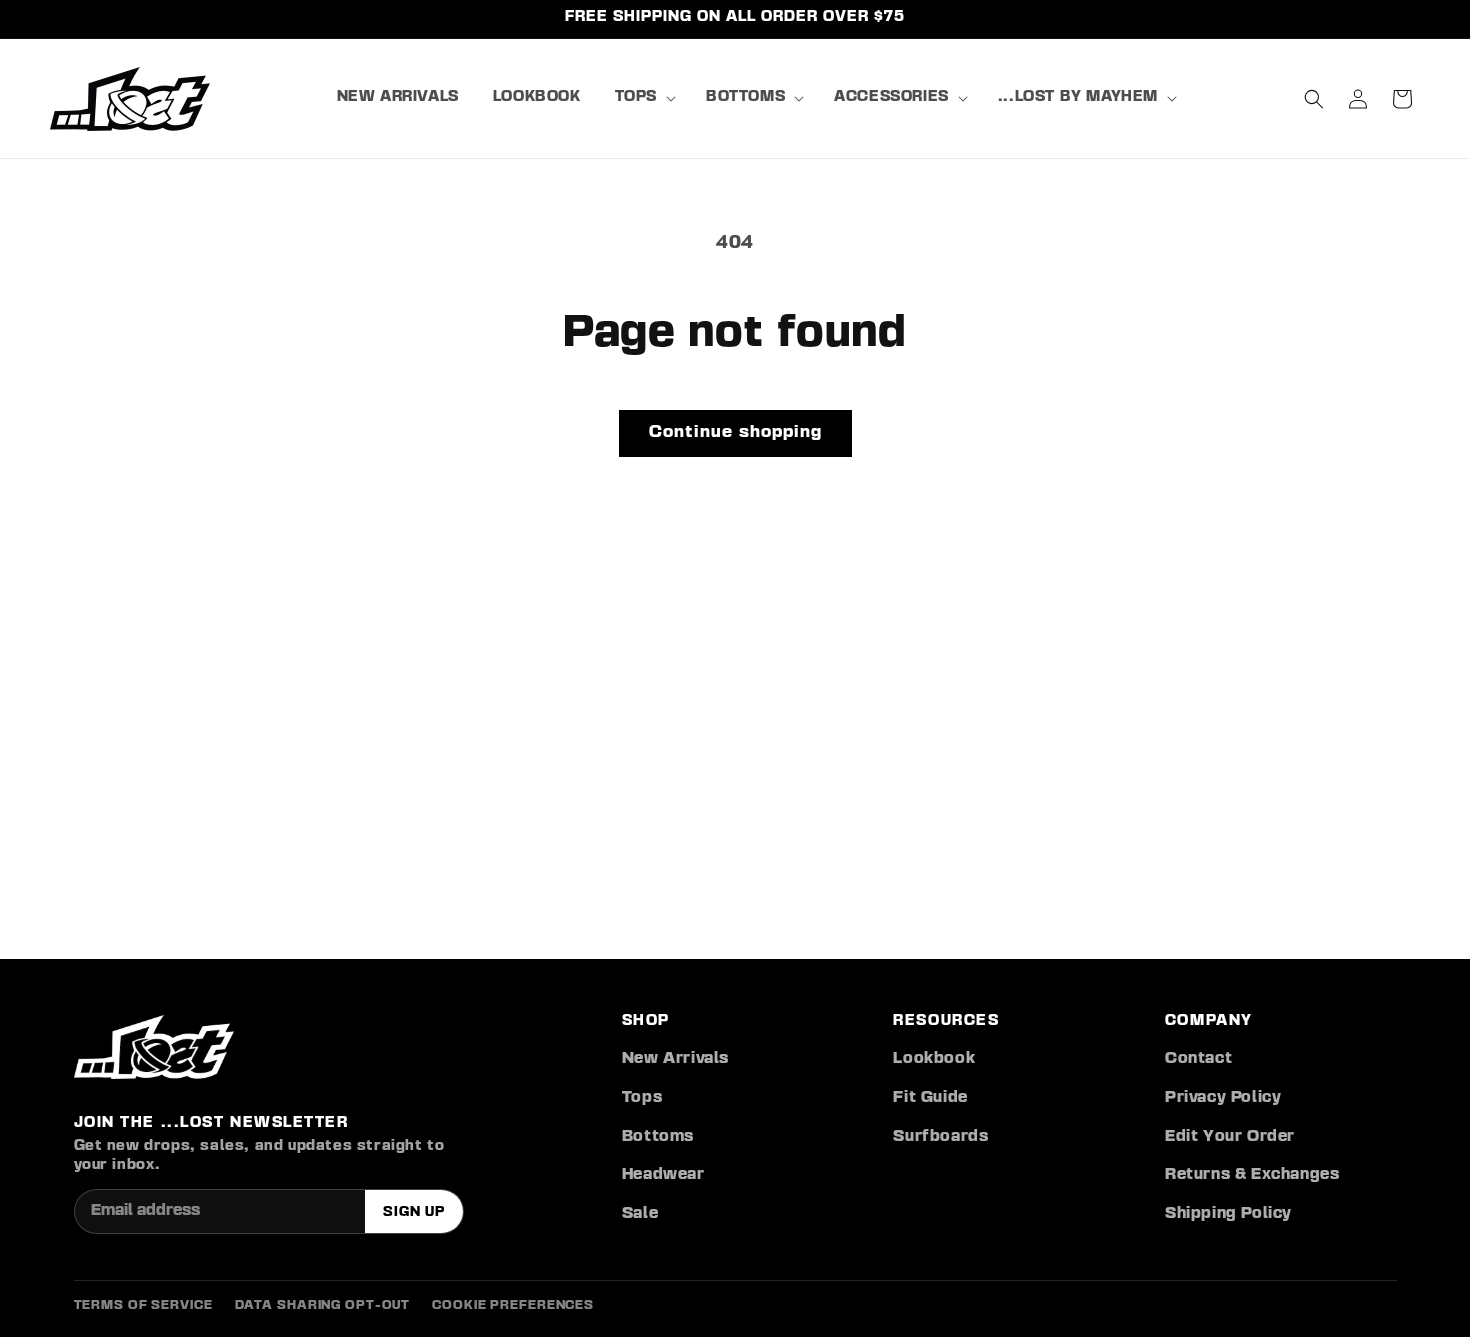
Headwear (663, 1175)
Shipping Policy (1228, 1214)
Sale (640, 1214)
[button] (643, 98)
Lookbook (934, 1059)
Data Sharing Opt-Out (323, 1305)
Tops (642, 1098)
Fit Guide (930, 1098)
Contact (1198, 1059)
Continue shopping (735, 432)
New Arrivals (675, 1059)
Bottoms (658, 1137)
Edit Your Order (1230, 1137)
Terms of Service (143, 1305)
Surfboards (940, 1137)
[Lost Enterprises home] (154, 1047)
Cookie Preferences (513, 1305)
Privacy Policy (1223, 1098)
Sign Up (413, 1212)
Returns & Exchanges (1252, 1175)
